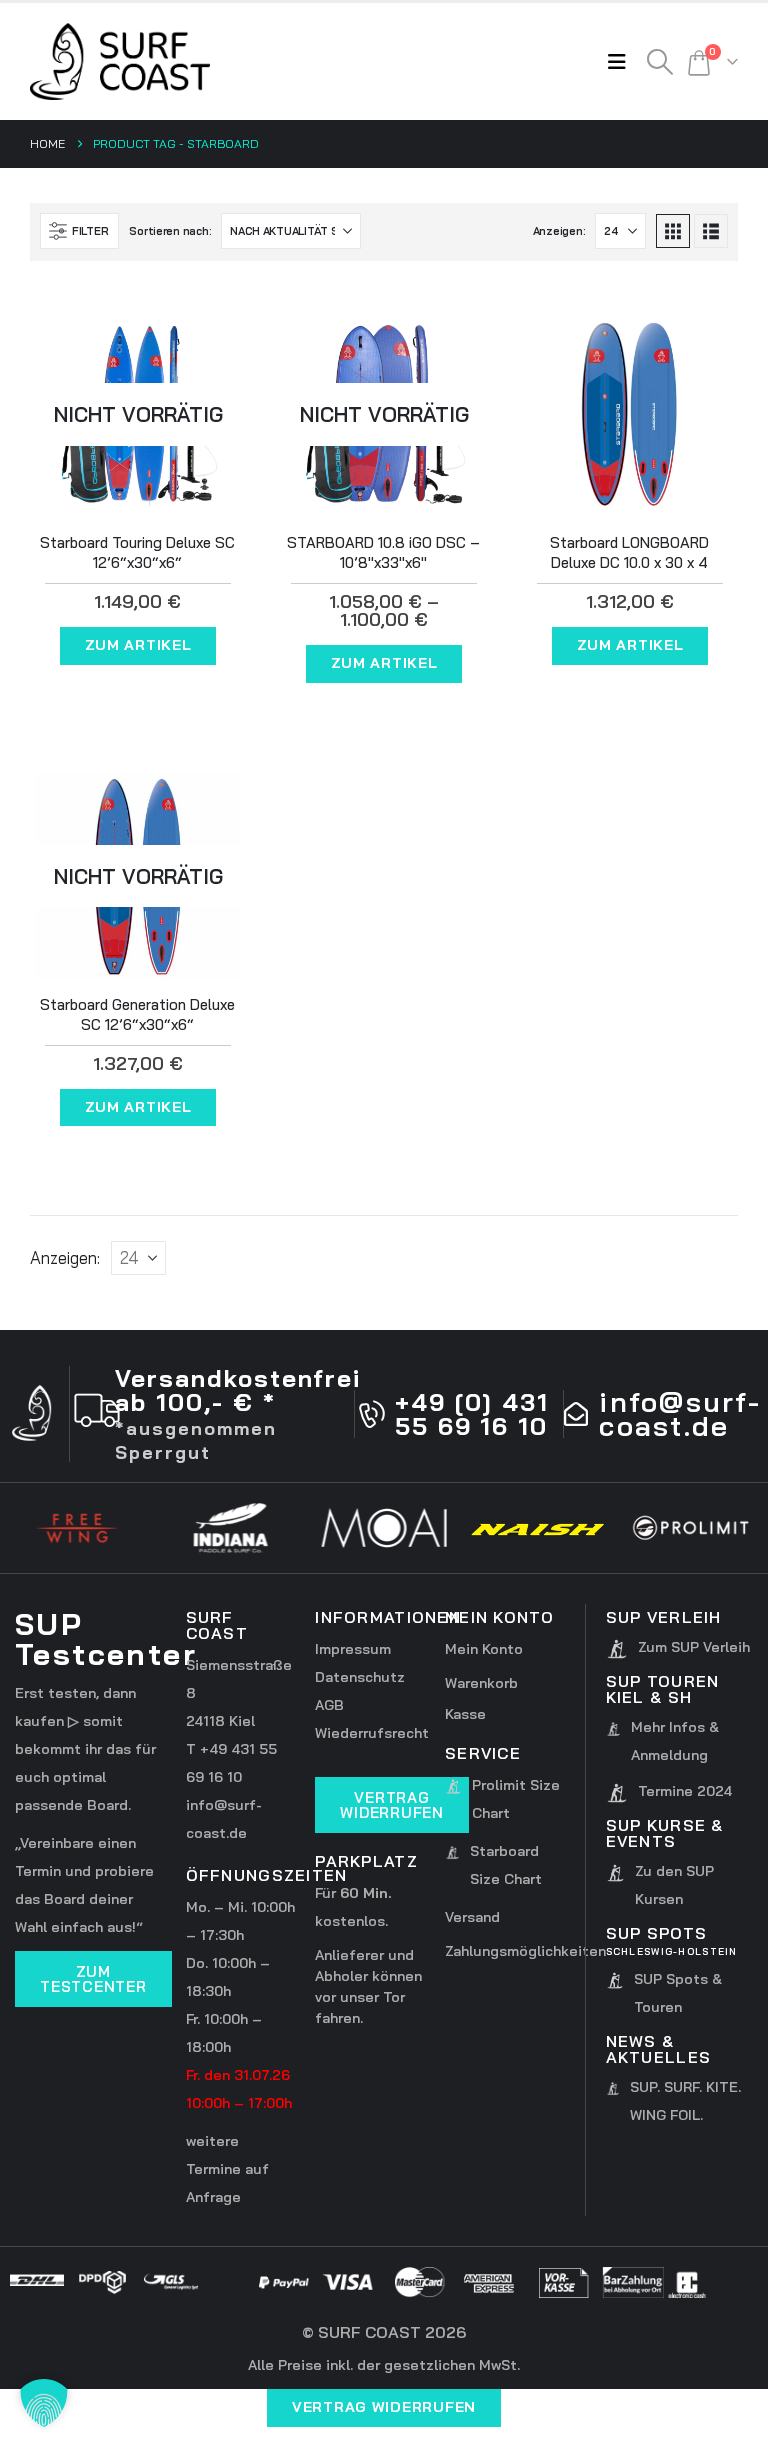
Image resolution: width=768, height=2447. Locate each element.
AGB (329, 1705)
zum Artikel (138, 645)
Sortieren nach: (170, 231)
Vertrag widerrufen (384, 2407)
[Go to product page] (630, 414)
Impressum (353, 1649)
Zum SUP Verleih (694, 1647)
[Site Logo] (120, 61)
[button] (622, 62)
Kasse (465, 1714)
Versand (472, 1917)
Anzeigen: (559, 231)
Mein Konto (484, 1649)
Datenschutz (360, 1677)
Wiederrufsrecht (372, 1733)
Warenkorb (481, 1683)
